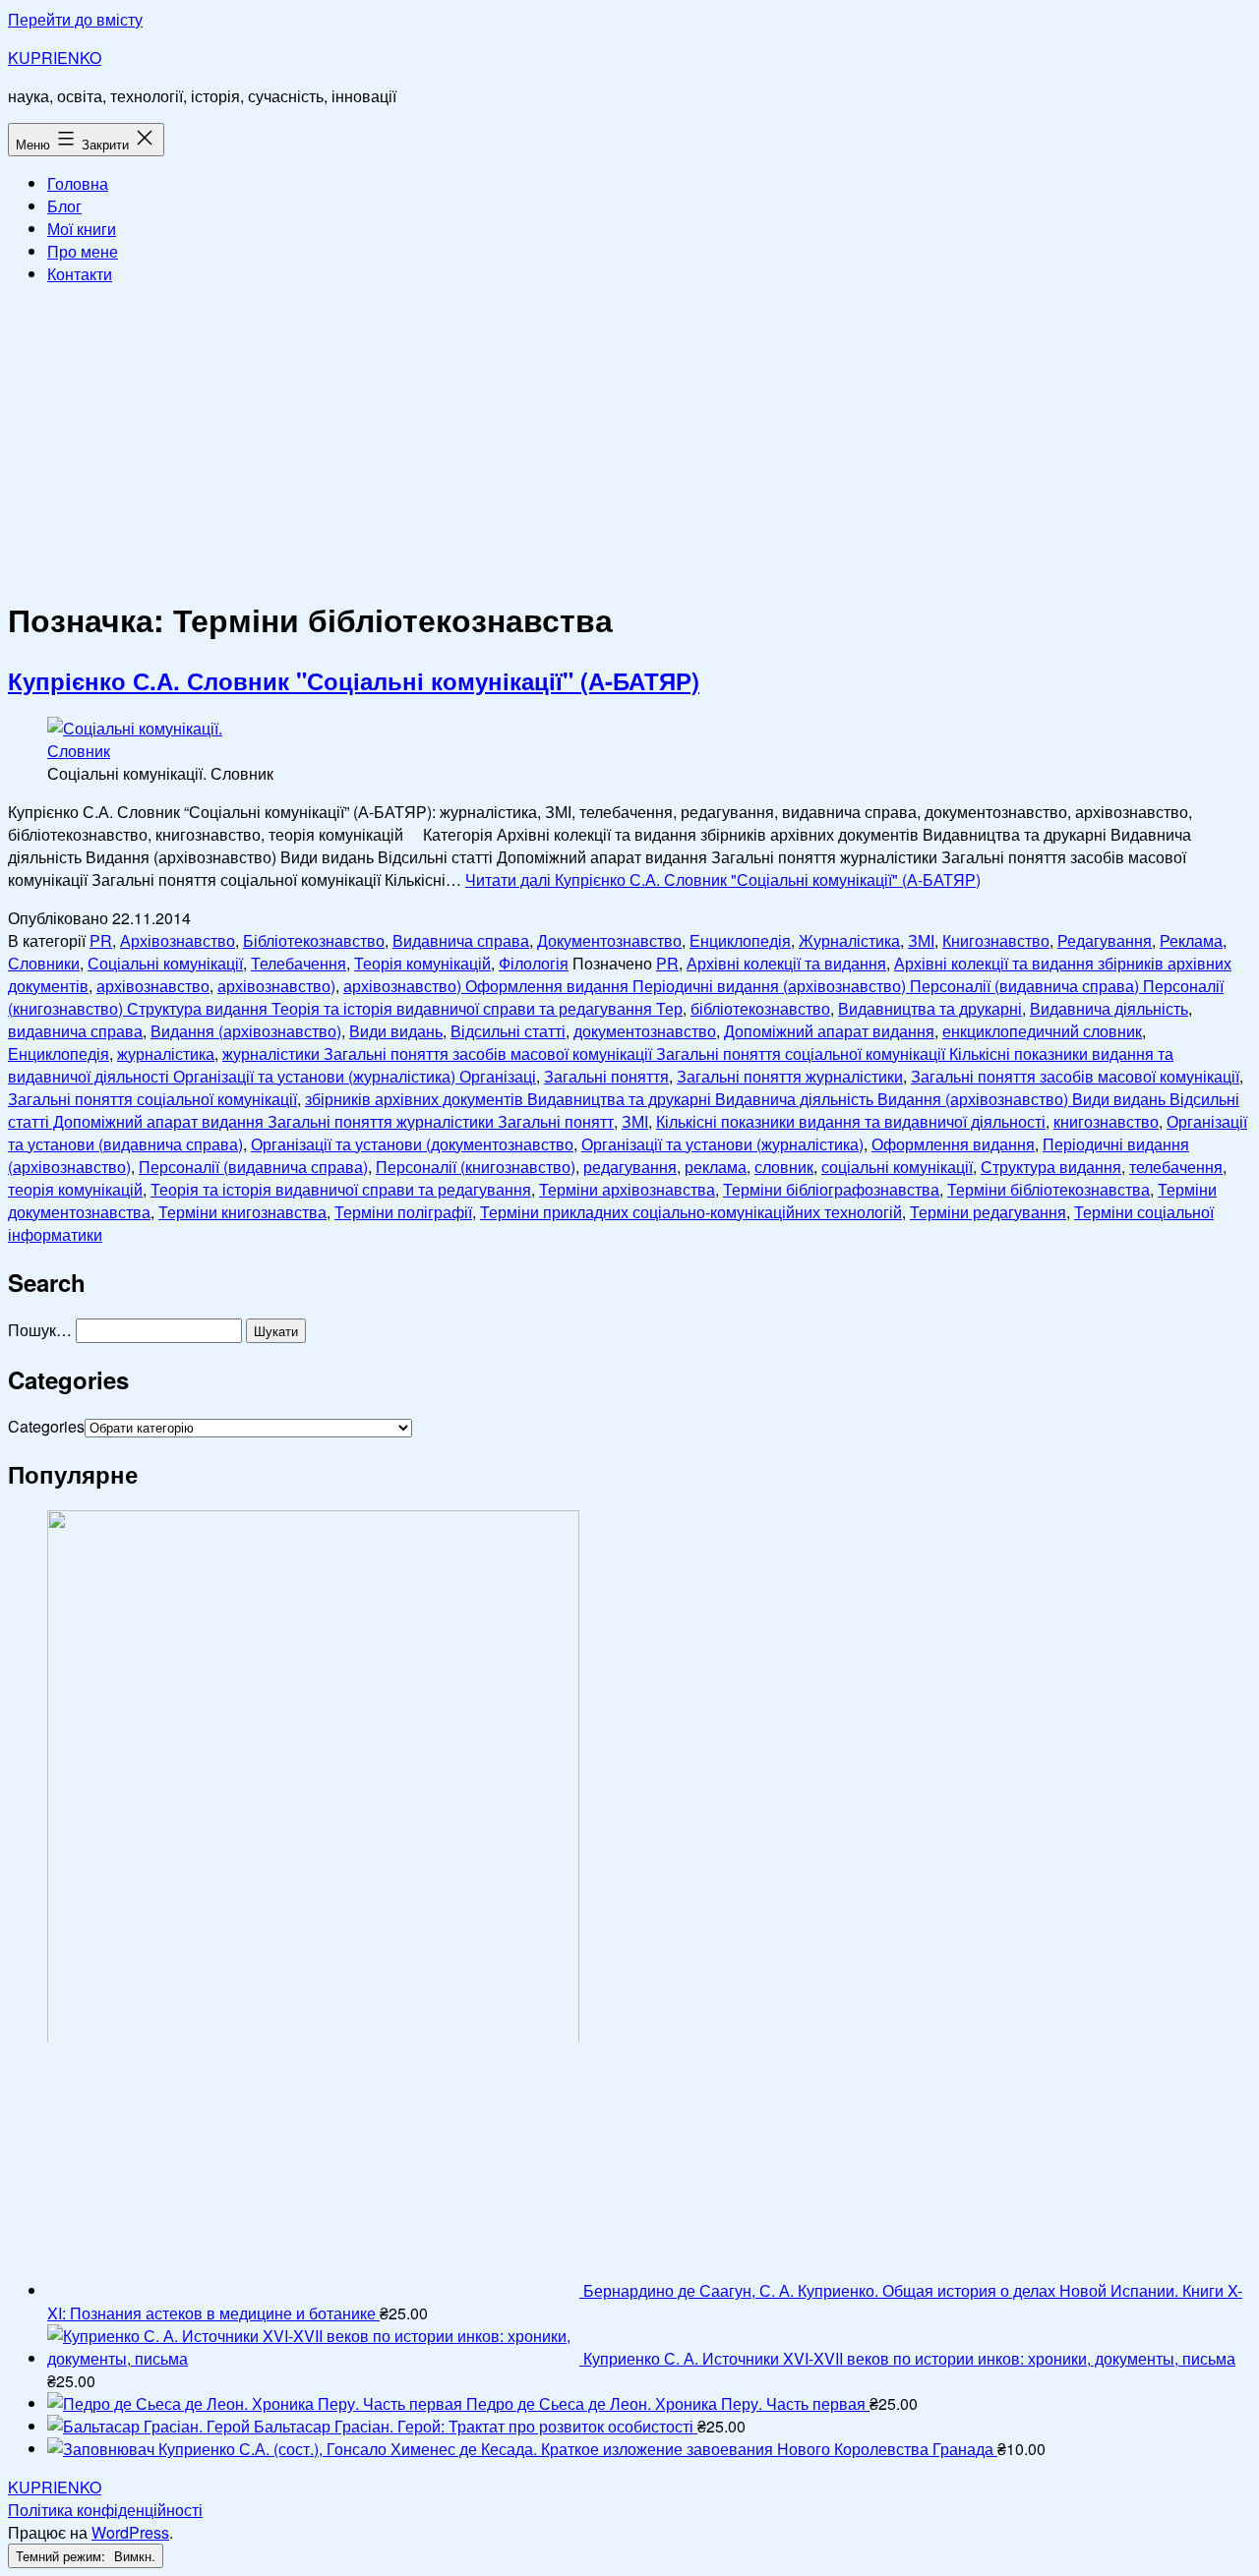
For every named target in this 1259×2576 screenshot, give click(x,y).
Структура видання (1051, 1167)
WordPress (130, 2532)
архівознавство (153, 986)
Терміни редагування (988, 1212)
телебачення (1176, 1167)
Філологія (534, 963)
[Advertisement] (629, 439)
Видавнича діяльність (1109, 1008)
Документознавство (609, 940)
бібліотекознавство (760, 1008)
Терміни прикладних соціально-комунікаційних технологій (691, 1212)
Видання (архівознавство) (246, 1031)
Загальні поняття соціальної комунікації (152, 1099)
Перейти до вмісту (75, 19)
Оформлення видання (953, 1144)
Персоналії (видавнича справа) (253, 1167)
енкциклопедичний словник (1042, 1031)
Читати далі (723, 879)
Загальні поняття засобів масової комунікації (1075, 1076)
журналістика (166, 1054)
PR (101, 940)
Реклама (1191, 940)
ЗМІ (921, 940)
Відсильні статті (508, 1031)
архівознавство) (276, 986)
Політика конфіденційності (105, 2510)
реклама (716, 1167)
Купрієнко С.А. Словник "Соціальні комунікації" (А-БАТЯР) (354, 680)
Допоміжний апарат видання (829, 1031)
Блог (64, 206)
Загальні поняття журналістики (790, 1076)
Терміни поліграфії (403, 1212)
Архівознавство (178, 940)
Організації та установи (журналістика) (722, 1144)
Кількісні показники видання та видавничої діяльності (851, 1121)
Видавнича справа (461, 940)
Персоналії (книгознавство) (476, 1167)
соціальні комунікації (897, 1167)
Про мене (83, 251)
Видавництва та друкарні (930, 1008)
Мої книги (82, 229)
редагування (630, 1167)
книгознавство (1106, 1121)
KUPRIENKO (55, 58)
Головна (78, 183)
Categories (46, 1426)
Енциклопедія (740, 940)
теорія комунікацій (75, 1189)
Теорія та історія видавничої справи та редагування (341, 1189)
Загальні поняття (606, 1076)
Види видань (396, 1031)
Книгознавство (996, 940)
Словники (44, 963)
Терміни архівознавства (627, 1189)
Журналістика (849, 940)
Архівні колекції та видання (786, 963)
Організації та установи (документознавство (412, 1144)
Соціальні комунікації (165, 963)
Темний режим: (62, 2556)
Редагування (1105, 940)
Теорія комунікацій (422, 963)
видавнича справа (75, 1031)
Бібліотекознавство (314, 940)
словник (784, 1167)
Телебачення (299, 963)
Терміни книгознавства (242, 1212)
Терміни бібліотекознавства (1049, 1189)
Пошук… (40, 1330)
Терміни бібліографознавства (831, 1189)
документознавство (645, 1031)
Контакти (80, 274)
